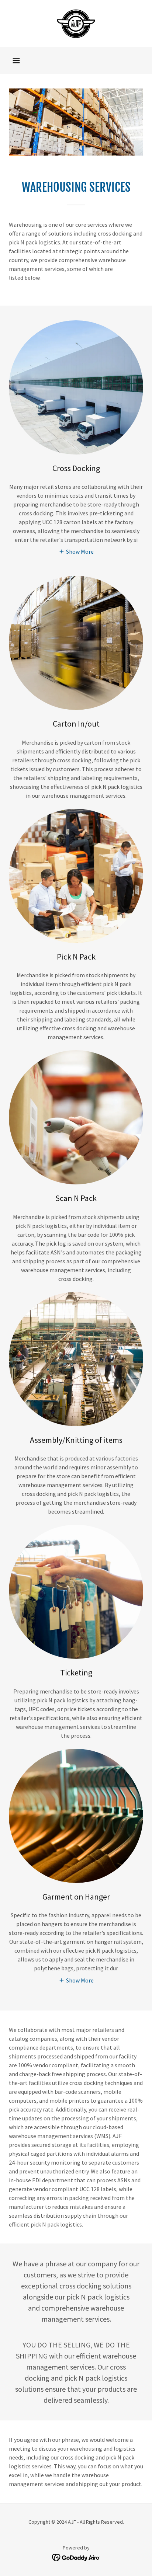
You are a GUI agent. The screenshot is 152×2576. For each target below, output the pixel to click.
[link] (76, 24)
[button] (16, 60)
